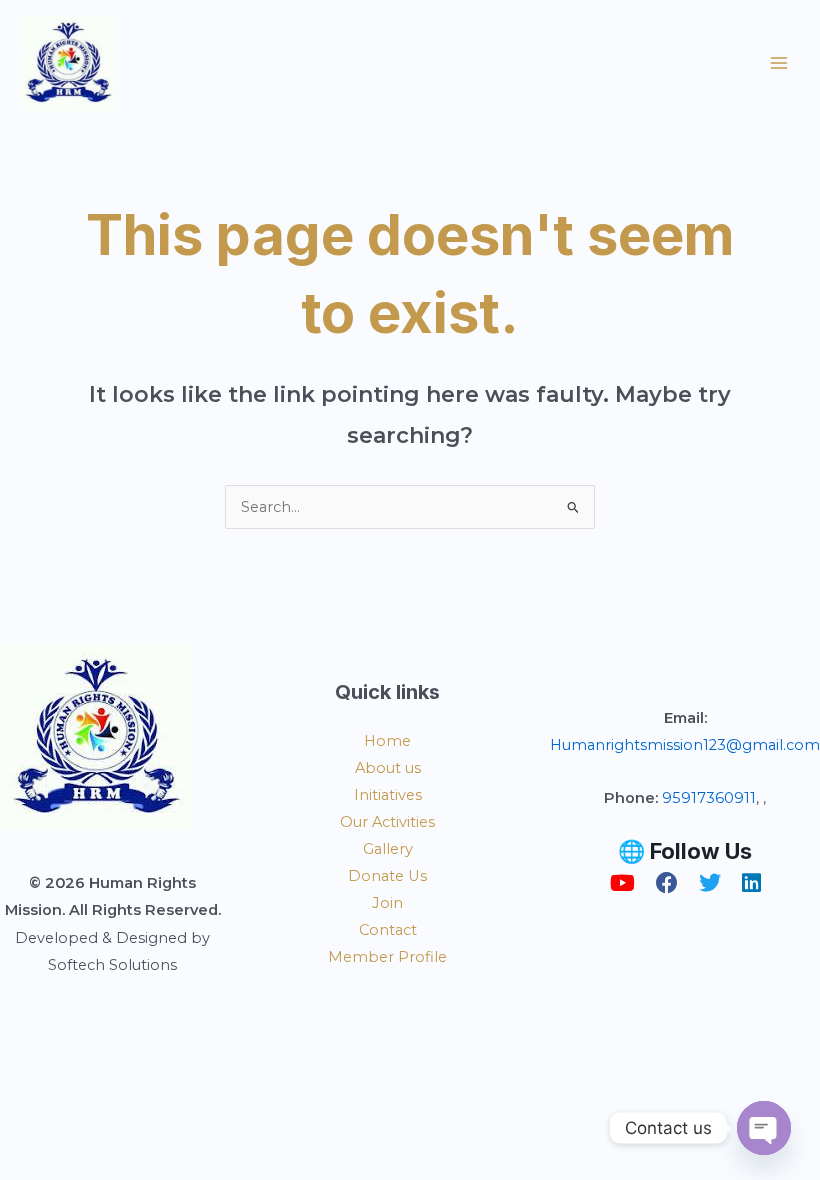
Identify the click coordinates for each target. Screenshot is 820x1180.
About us (388, 768)
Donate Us (387, 876)
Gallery (388, 849)
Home (387, 741)
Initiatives (388, 795)
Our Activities (387, 822)
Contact (388, 930)
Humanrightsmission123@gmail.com (685, 745)
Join (387, 903)
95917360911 (709, 798)
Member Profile (387, 957)
